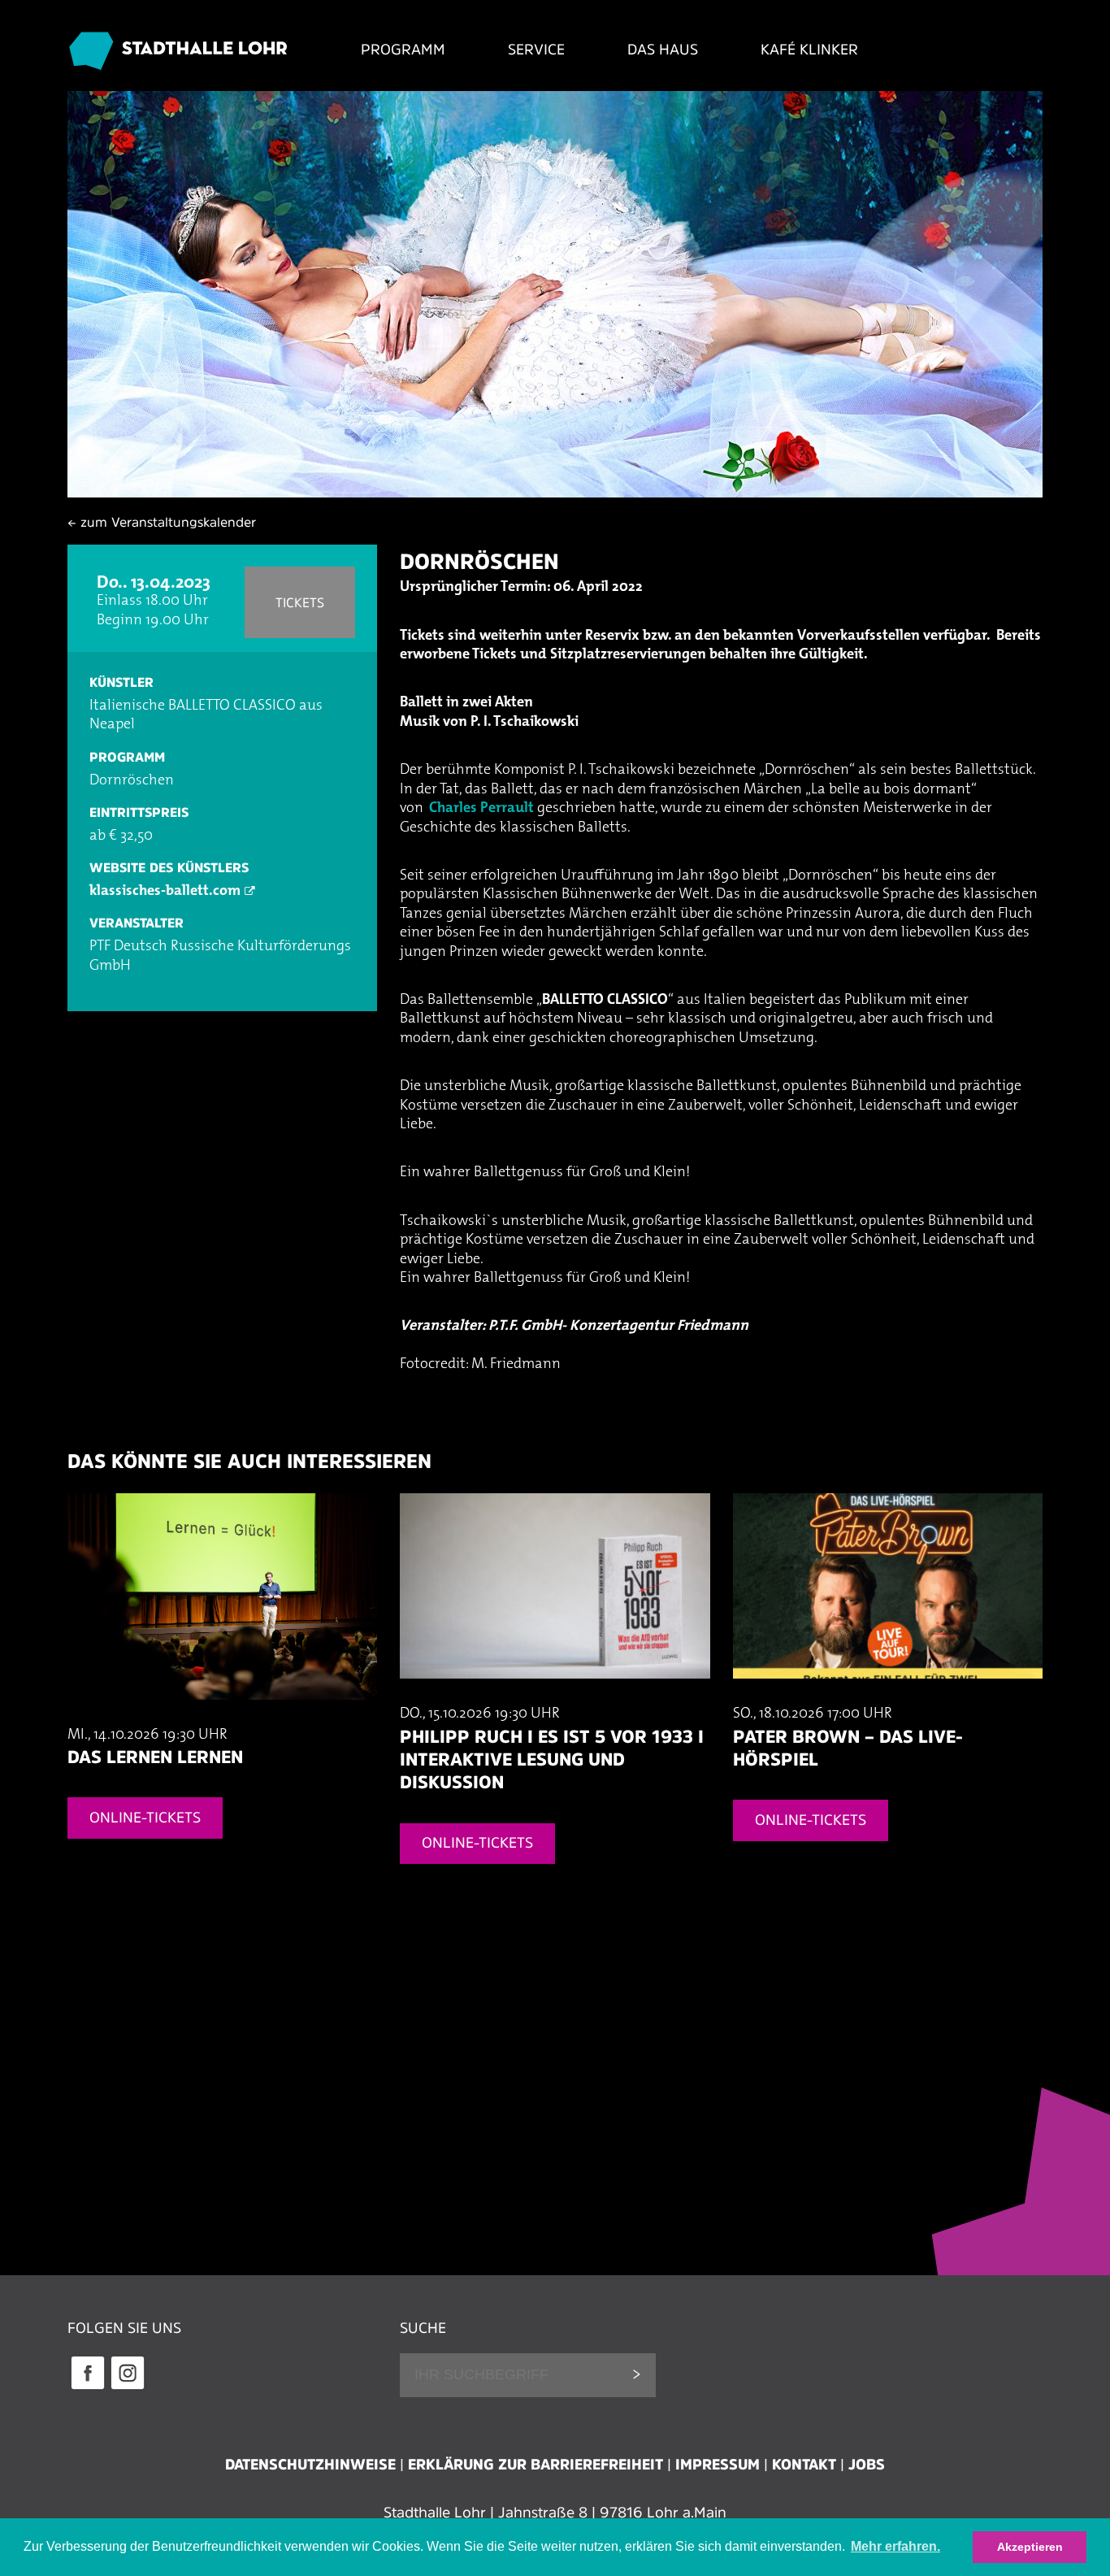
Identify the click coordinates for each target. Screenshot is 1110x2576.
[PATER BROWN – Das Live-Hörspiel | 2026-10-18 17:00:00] (888, 1696)
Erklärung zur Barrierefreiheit (535, 2465)
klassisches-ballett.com (165, 892)
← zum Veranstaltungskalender (162, 522)
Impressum (718, 2465)
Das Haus (663, 50)
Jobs (867, 2465)
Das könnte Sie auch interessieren (249, 1461)
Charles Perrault (481, 809)
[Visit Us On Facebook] (87, 2387)
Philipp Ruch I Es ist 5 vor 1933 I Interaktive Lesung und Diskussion (552, 1759)
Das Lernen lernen (155, 1757)
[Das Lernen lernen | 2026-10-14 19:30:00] (222, 1716)
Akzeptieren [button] (1030, 2547)
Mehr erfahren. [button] (895, 2546)
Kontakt (804, 2465)
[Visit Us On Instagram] (127, 2387)
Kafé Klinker (809, 50)
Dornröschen (479, 561)
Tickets (300, 602)
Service (536, 50)
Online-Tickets (145, 1818)
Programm (403, 50)
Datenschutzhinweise (310, 2465)
